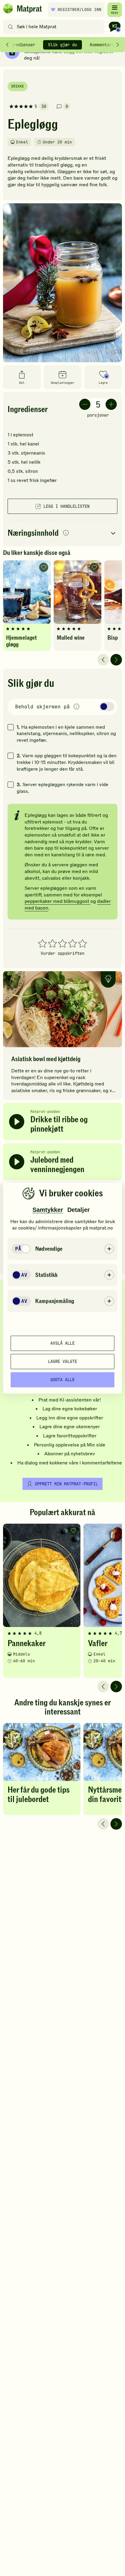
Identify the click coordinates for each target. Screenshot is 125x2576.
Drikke (18, 86)
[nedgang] (85, 404)
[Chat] (115, 27)
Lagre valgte (62, 1361)
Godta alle (62, 1380)
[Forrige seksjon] (7, 45)
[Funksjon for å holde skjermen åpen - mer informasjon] (76, 707)
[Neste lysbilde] (116, 660)
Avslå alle (62, 1343)
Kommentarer (103, 45)
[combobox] (55, 27)
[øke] (111, 404)
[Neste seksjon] (118, 45)
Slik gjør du (62, 45)
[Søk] (10, 27)
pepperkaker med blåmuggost (57, 901)
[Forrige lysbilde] (103, 660)
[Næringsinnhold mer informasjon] (66, 533)
